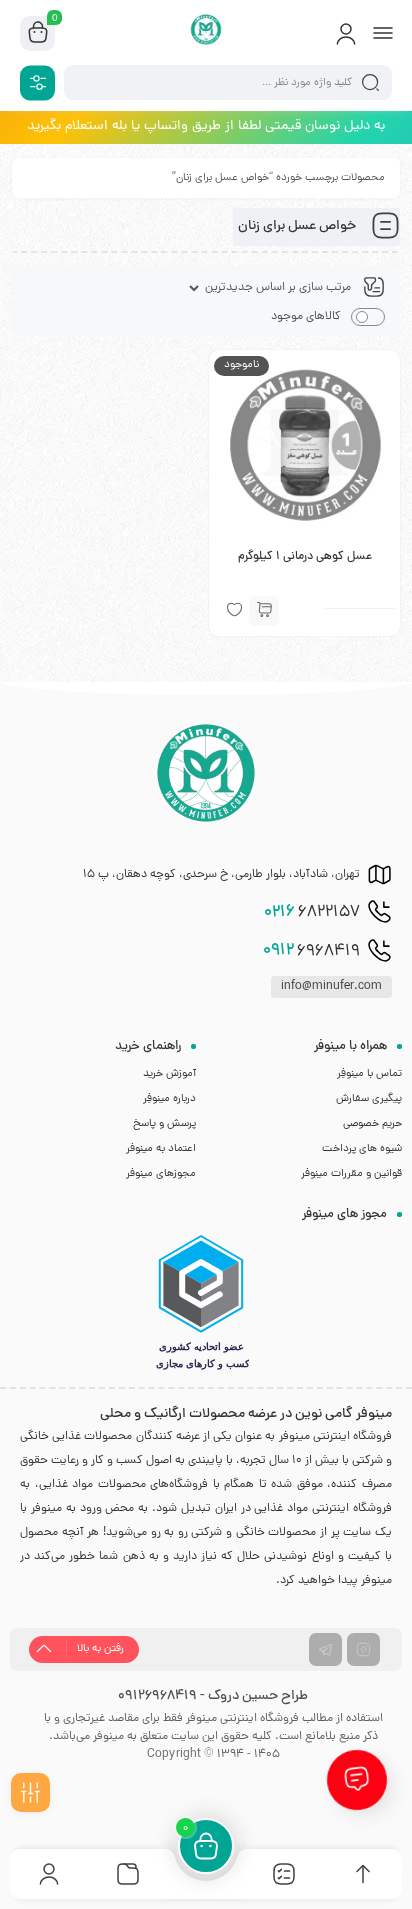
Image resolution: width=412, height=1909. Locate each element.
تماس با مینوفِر (369, 1074)
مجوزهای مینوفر (161, 1174)
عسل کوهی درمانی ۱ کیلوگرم (305, 557)
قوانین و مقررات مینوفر (351, 1174)
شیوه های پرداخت (362, 1149)
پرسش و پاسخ (164, 1124)
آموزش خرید (169, 1074)
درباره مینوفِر (169, 1099)
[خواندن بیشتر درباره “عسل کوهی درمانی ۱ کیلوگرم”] (264, 611)
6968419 (311, 951)
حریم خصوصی (372, 1124)
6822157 (312, 913)
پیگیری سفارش (369, 1099)
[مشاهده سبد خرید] (38, 34)
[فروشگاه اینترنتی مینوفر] (206, 33)
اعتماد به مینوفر (161, 1149)
